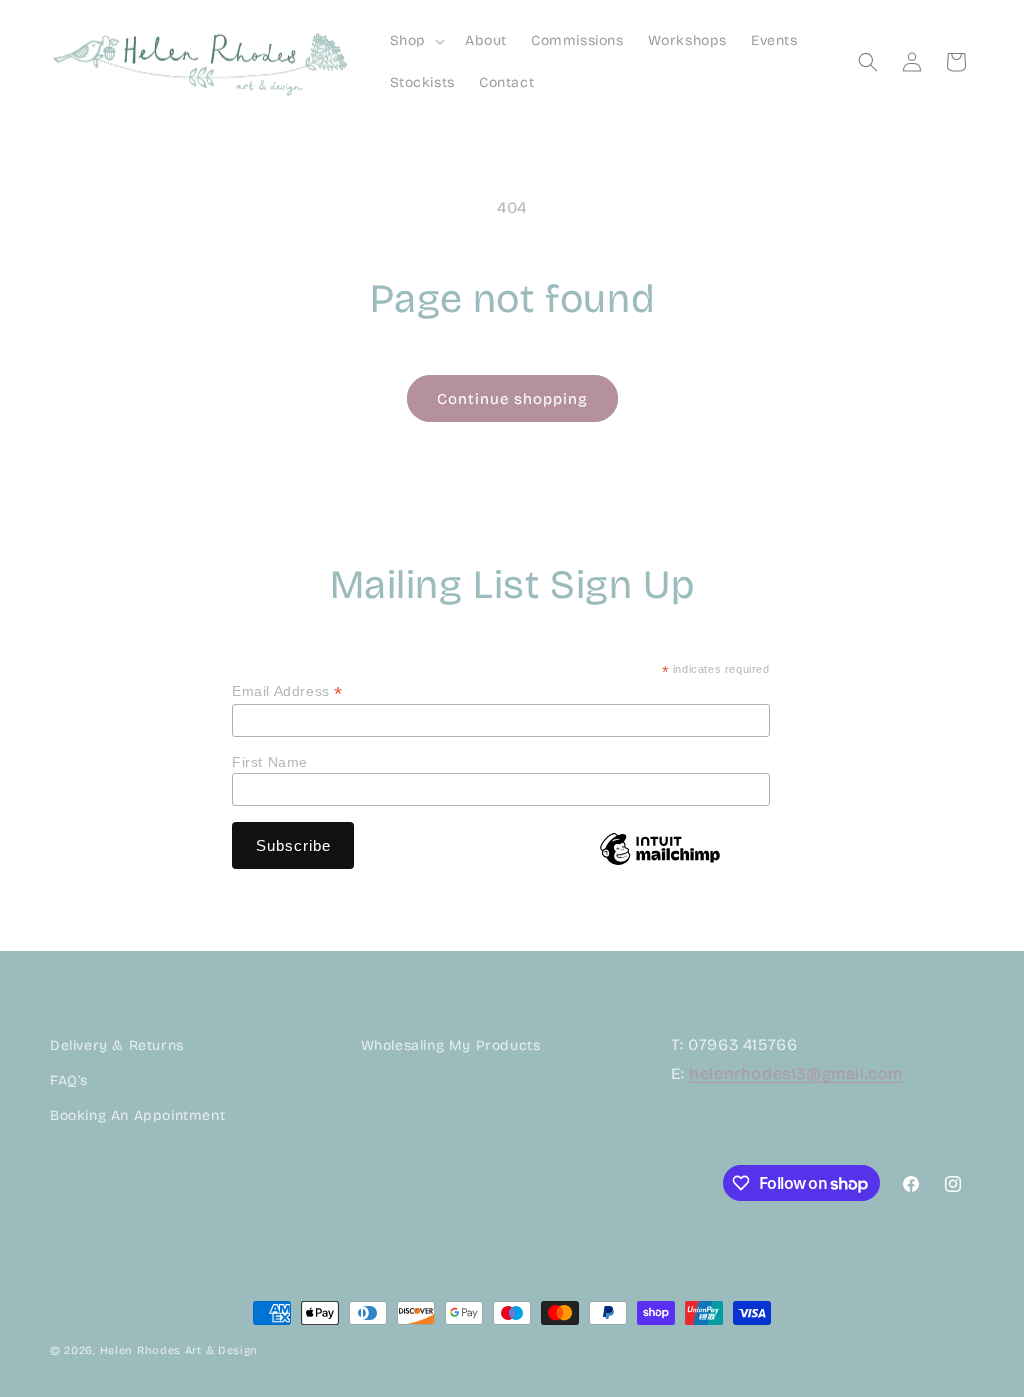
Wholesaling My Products (451, 1045)
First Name (270, 762)
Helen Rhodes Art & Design (179, 1350)
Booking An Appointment (137, 1115)
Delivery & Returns (117, 1045)
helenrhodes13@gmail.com (796, 1073)
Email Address (287, 691)
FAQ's (69, 1080)
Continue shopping (512, 399)
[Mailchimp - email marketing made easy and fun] (660, 864)
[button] (415, 41)
